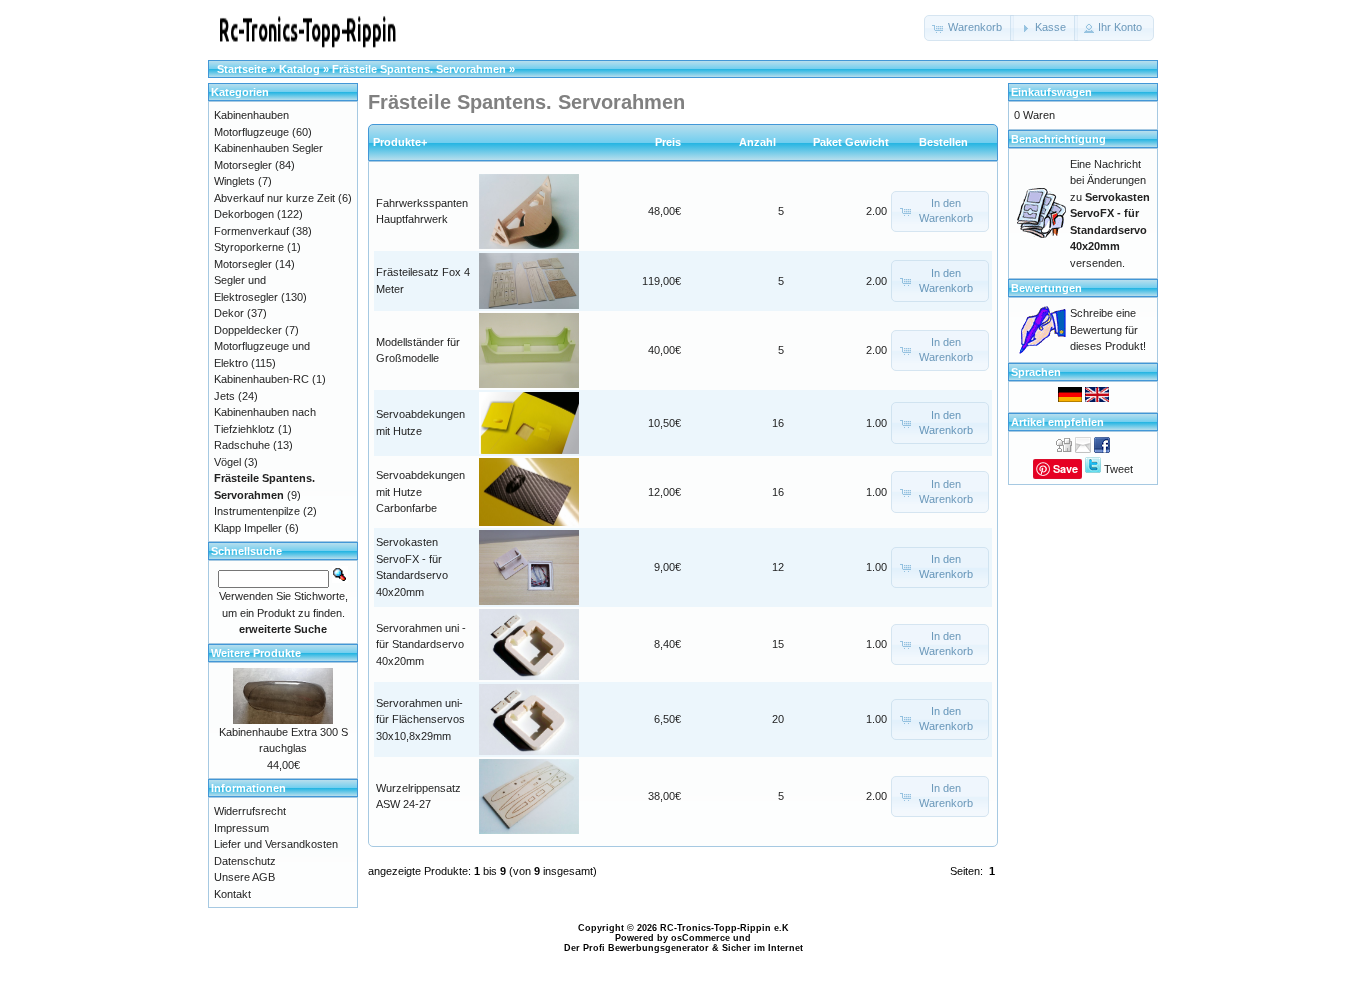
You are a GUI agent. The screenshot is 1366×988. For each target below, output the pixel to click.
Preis (668, 142)
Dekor (229, 313)
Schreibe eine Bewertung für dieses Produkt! (1108, 329)
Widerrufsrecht (250, 811)
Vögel (227, 462)
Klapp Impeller (248, 528)
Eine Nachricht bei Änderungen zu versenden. (1110, 213)
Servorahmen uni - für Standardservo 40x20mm (421, 644)
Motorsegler (243, 264)
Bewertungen (1046, 288)
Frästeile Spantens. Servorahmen (419, 69)
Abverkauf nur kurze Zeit (274, 198)
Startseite (242, 69)
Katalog (299, 69)
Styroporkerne (249, 247)
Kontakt (232, 894)
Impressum (241, 828)
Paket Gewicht (851, 142)
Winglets (234, 181)
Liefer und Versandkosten (276, 844)
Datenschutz (245, 861)
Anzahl (762, 142)
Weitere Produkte (256, 653)
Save (1065, 468)
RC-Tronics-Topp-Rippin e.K (724, 928)
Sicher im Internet (762, 948)
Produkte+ (400, 142)
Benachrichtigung (1058, 139)
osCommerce (700, 938)
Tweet (1118, 469)
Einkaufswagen (1051, 92)
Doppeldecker (248, 330)
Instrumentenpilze (257, 511)
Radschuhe (242, 445)
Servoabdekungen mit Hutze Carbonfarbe (420, 491)
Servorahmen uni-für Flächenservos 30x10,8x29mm (420, 719)
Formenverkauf (251, 231)
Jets (224, 396)
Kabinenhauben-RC (261, 379)
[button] (969, 28)
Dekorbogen (244, 214)
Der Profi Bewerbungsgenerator (636, 948)
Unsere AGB (244, 877)
